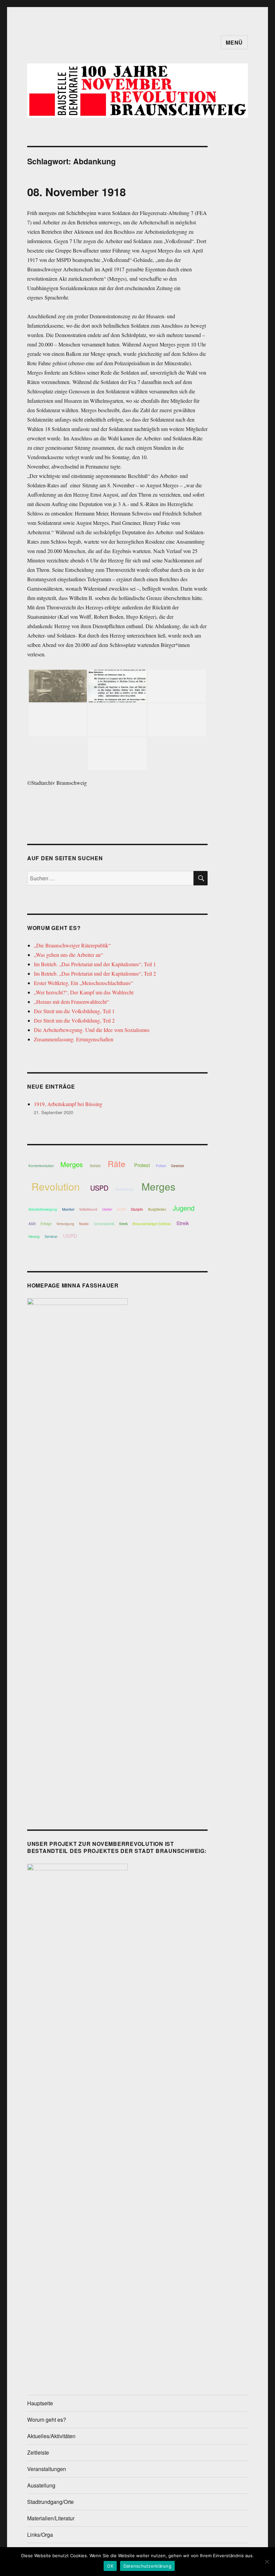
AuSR (122, 1209)
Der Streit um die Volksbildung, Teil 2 (74, 1020)
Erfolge (46, 1224)
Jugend (184, 1208)
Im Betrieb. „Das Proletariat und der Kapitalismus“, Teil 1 (95, 964)
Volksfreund (88, 1209)
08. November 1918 (76, 192)
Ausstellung (124, 1189)
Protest (142, 1165)
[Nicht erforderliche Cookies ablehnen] (267, 2562)
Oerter (107, 1209)
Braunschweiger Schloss (152, 1224)
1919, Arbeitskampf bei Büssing (68, 1104)
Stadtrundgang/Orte (50, 2502)
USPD (99, 1188)
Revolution (56, 1186)
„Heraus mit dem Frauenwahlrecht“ (71, 1002)
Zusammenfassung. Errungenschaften (74, 1039)
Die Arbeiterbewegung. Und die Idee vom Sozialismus (92, 1030)
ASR (32, 1224)
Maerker (68, 1209)
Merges (72, 1164)
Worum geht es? (47, 2420)
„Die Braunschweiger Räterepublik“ (72, 945)
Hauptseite (40, 2403)
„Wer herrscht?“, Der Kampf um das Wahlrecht (84, 992)
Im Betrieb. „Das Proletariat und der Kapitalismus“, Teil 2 (95, 973)
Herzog (34, 1237)
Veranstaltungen (47, 2469)
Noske (84, 1224)
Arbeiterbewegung (43, 1209)
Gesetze (178, 1166)
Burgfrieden (157, 1209)
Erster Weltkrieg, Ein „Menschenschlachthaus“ (83, 983)
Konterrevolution (41, 1166)
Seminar (51, 1237)
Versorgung (65, 1224)
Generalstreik (104, 1224)
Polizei (161, 1166)
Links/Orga (40, 2535)
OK (110, 2566)
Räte (117, 1163)
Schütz (95, 1166)
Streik (123, 1224)
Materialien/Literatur (51, 2518)
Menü (234, 42)
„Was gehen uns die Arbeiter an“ (68, 955)
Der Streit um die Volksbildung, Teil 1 (74, 1011)
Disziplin (137, 1209)
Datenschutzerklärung (147, 2566)
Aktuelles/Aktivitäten (51, 2436)
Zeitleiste (38, 2452)
